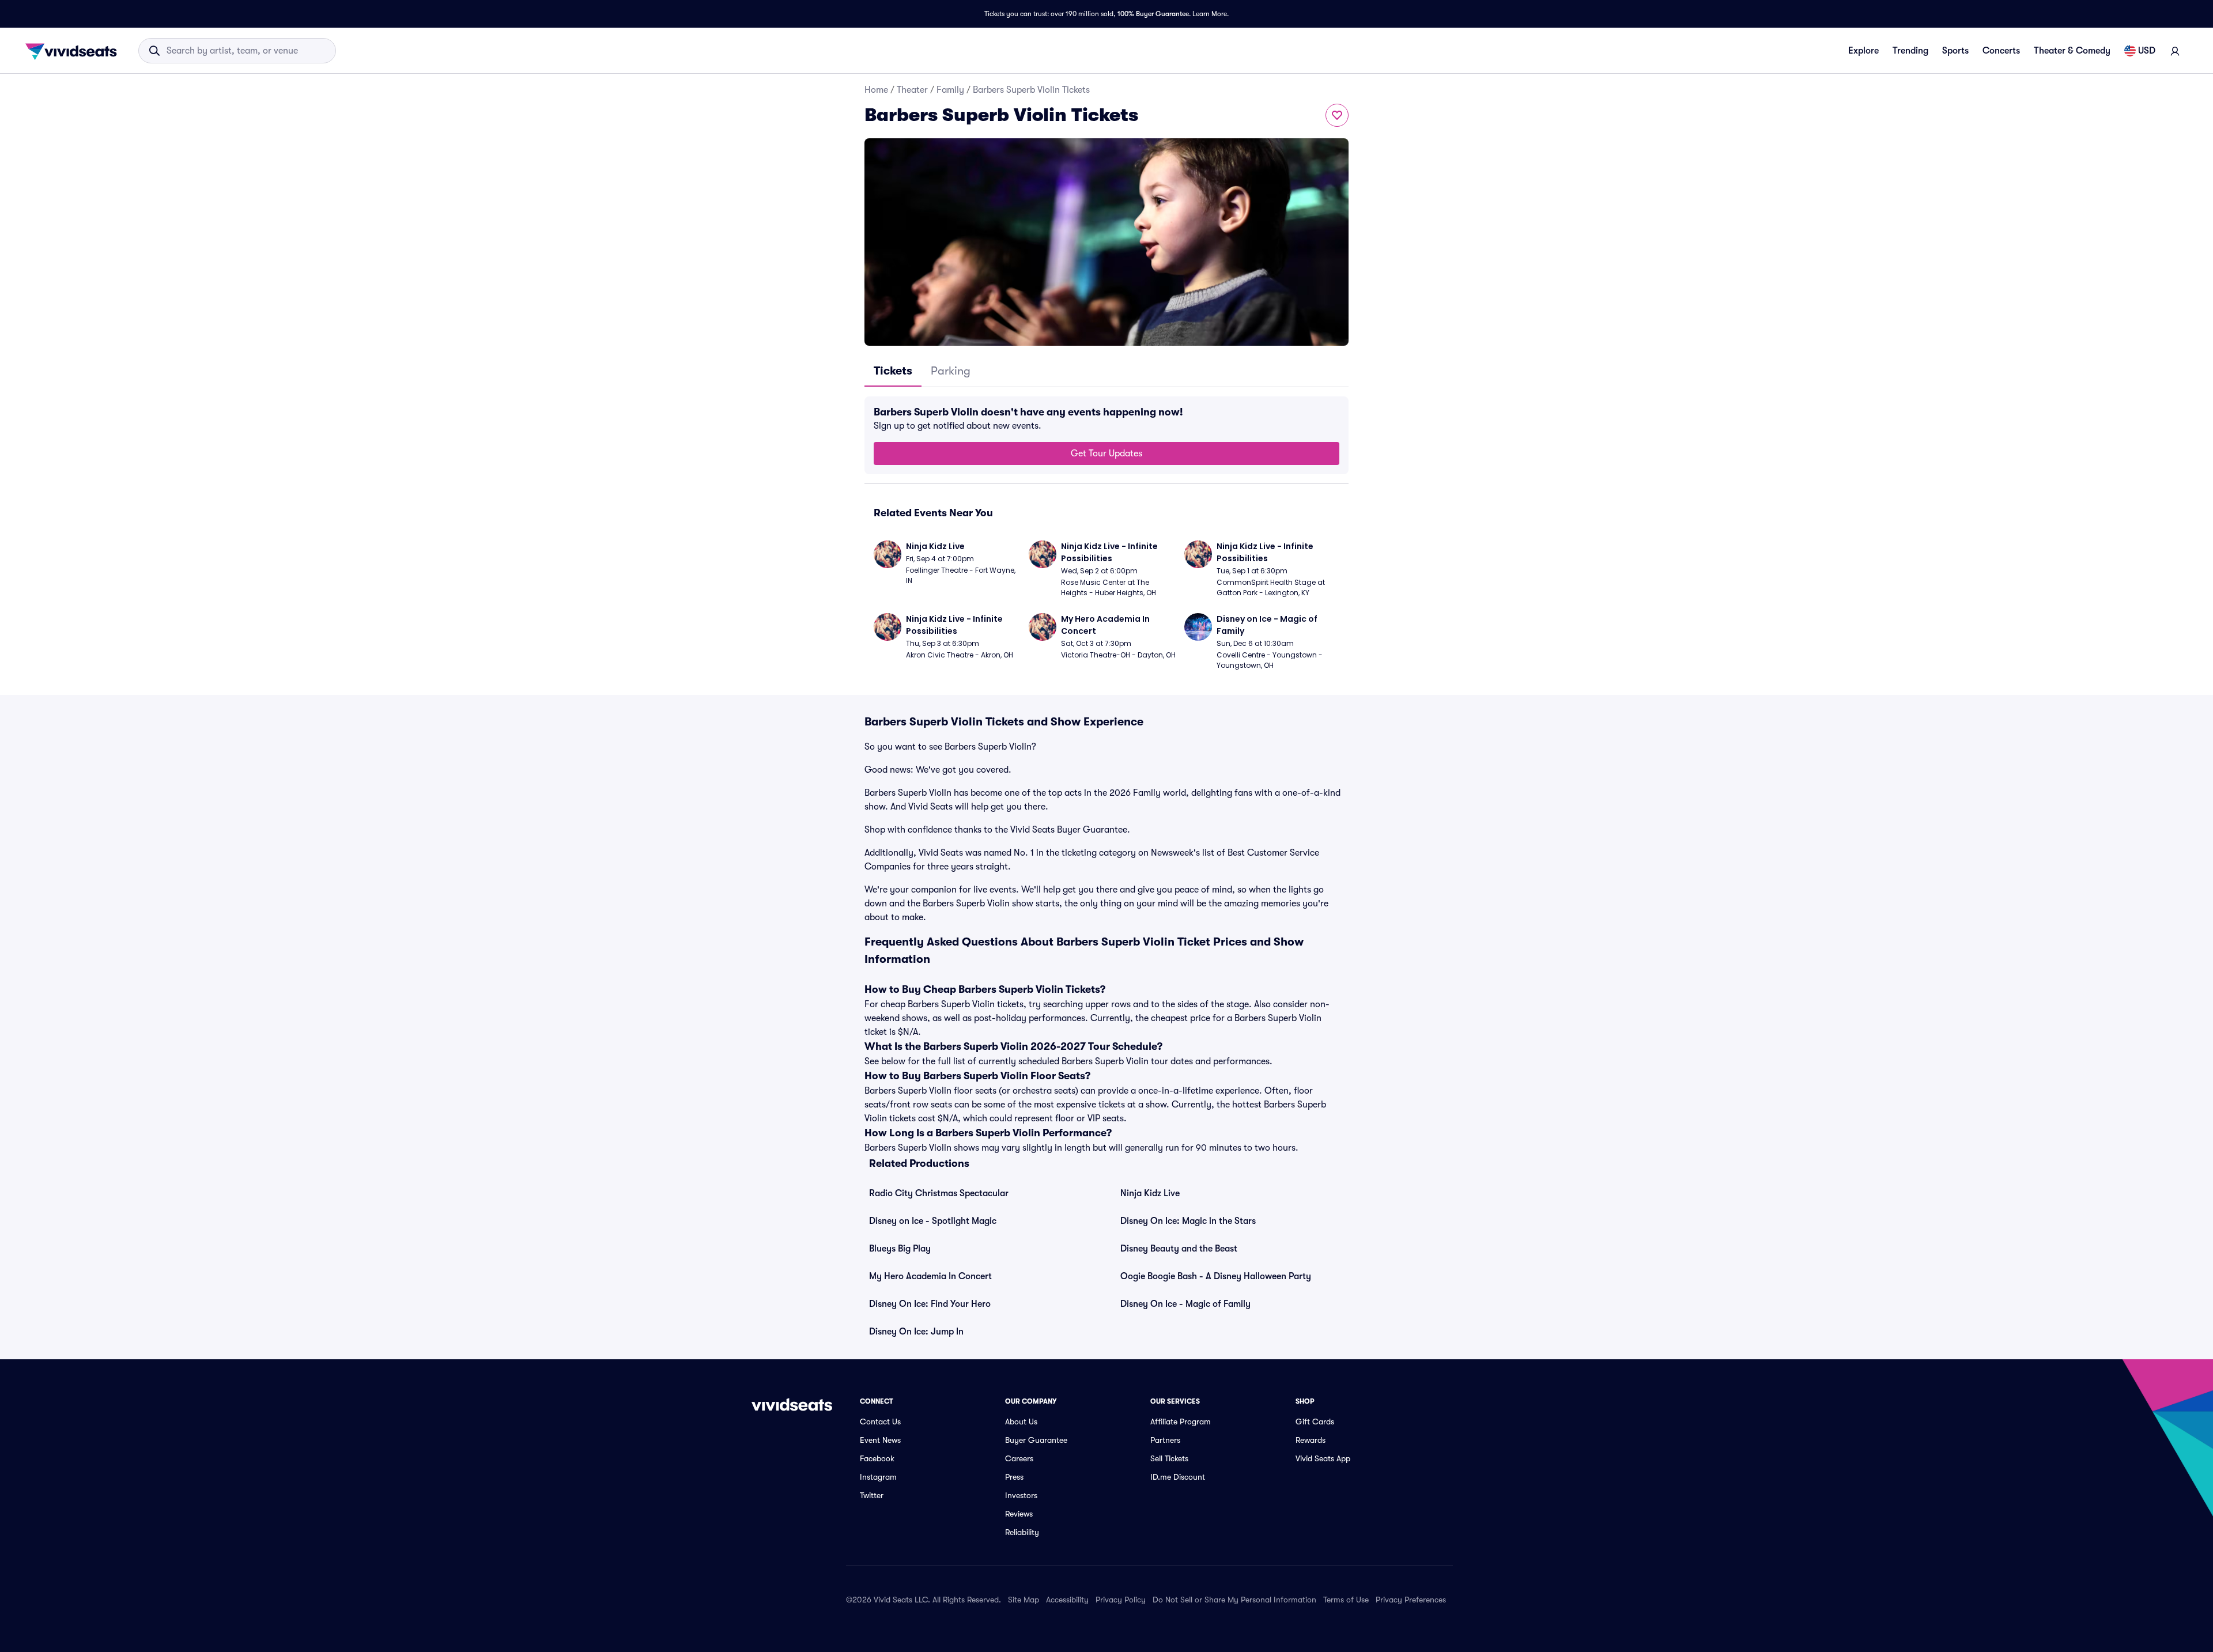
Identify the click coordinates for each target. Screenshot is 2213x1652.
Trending (1910, 51)
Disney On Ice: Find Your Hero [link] (930, 1304)
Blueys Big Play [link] (900, 1249)
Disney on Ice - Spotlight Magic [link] (933, 1221)
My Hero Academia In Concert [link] (930, 1276)
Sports (1955, 51)
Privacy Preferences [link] (1411, 1600)
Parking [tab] (951, 371)
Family (950, 90)
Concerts (2001, 51)
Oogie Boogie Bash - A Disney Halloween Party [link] (1216, 1276)
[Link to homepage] (74, 51)
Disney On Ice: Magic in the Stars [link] (1188, 1221)
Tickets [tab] (893, 371)
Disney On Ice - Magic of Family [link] (1185, 1304)
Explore (1863, 51)
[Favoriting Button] (1337, 115)
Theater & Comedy (2072, 51)
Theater (912, 90)
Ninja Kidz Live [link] (1150, 1193)
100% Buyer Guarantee (1153, 14)
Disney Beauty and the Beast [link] (1179, 1249)
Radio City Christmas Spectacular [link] (939, 1193)
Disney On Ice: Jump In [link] (916, 1332)
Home (876, 90)
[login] (2175, 51)
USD (2147, 51)
